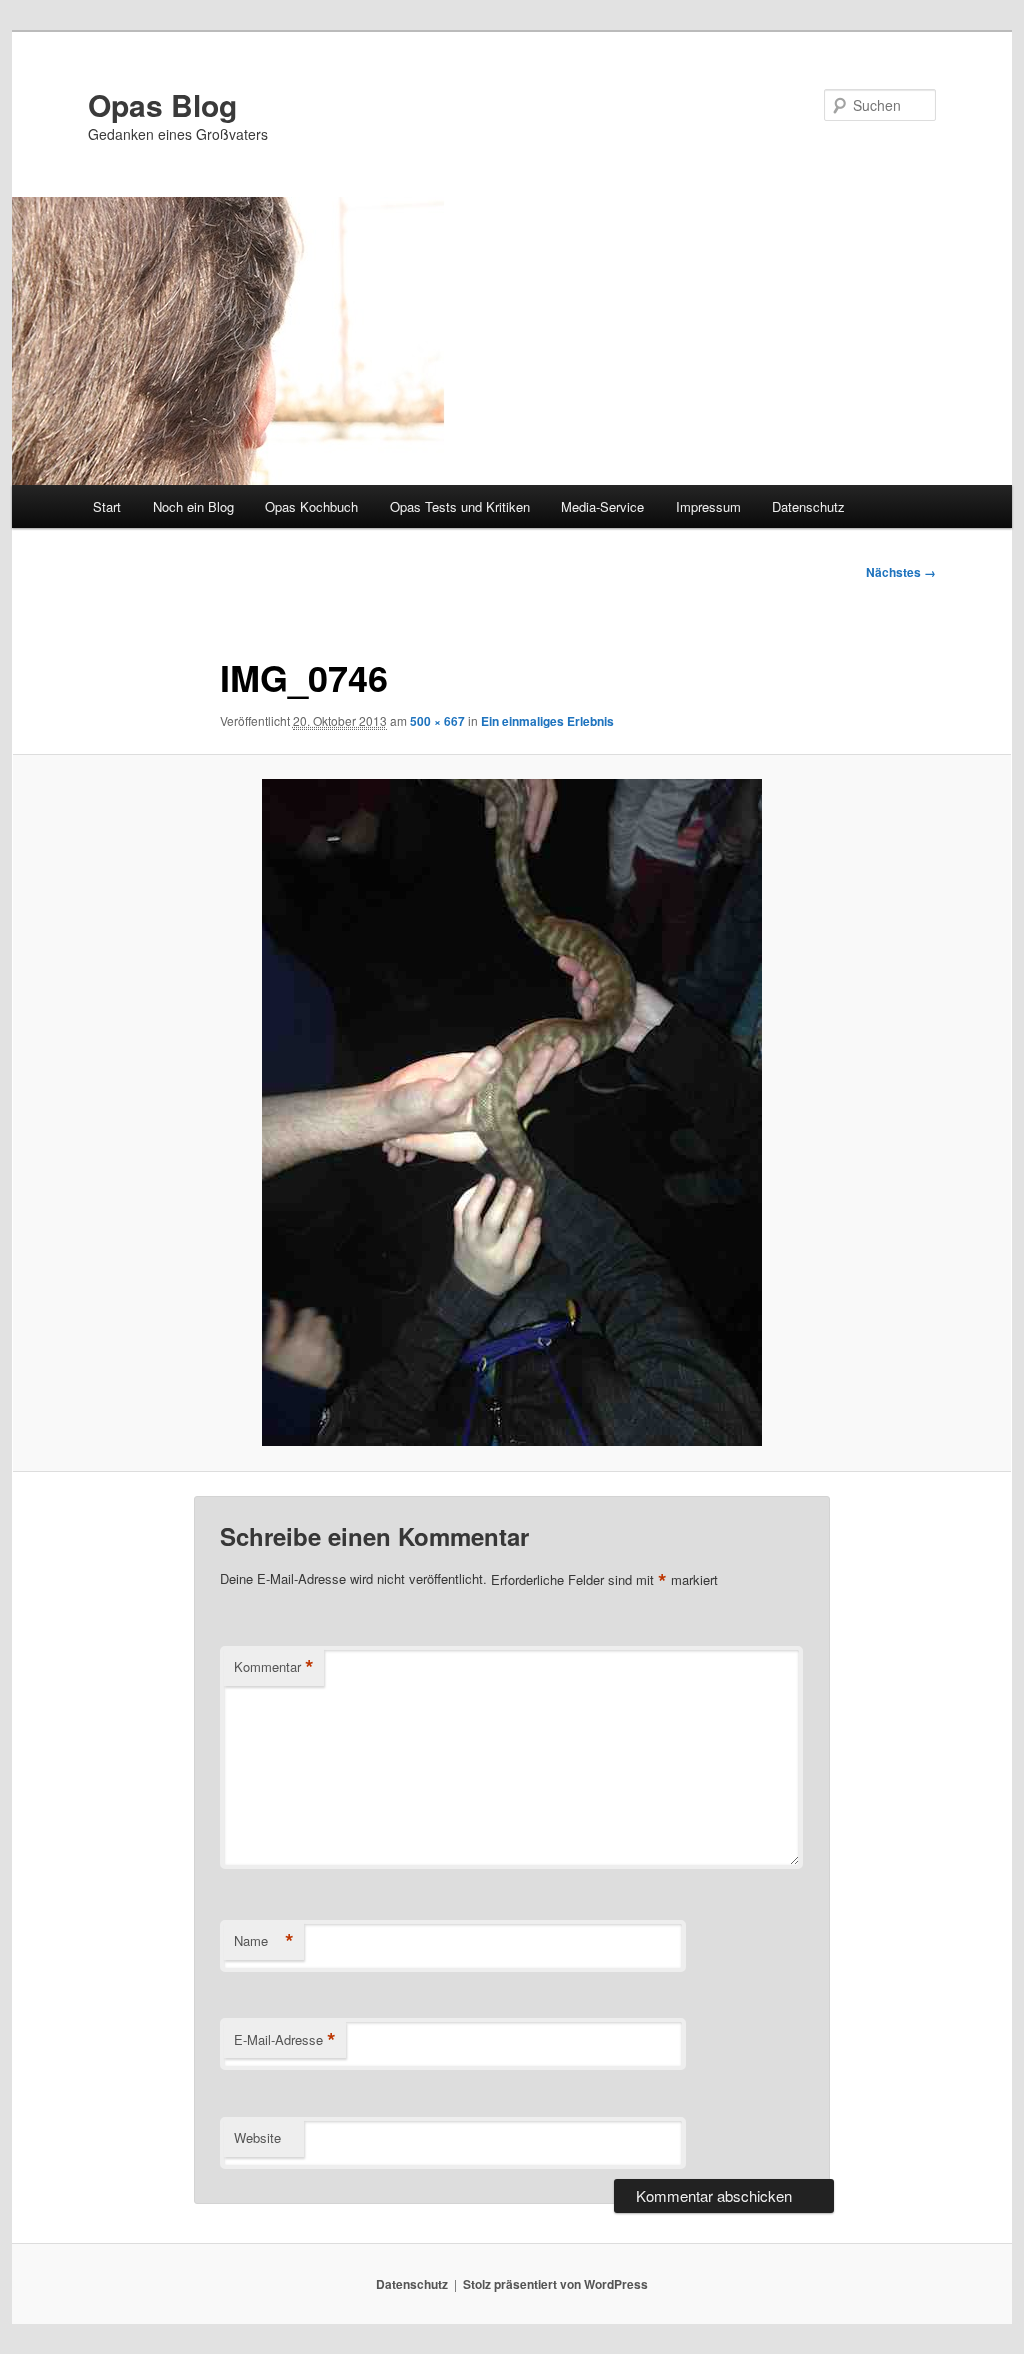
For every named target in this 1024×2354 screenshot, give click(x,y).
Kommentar (274, 1667)
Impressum (708, 506)
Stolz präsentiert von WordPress (555, 2284)
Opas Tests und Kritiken (460, 506)
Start (107, 506)
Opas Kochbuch (311, 506)
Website (257, 2137)
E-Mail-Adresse (285, 2040)
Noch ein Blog (193, 506)
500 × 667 (437, 721)
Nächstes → (901, 572)
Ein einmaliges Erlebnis (547, 721)
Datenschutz (808, 506)
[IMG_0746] (512, 1112)
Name (264, 1941)
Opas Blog (162, 104)
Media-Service (602, 506)
